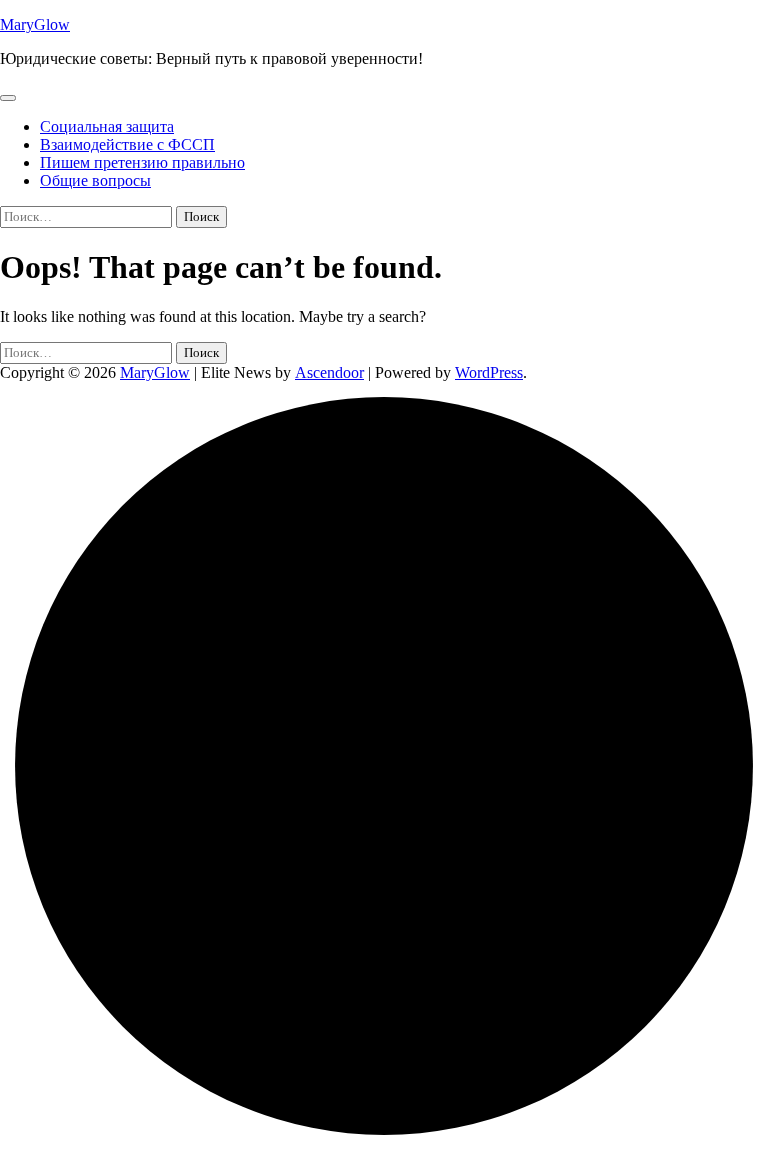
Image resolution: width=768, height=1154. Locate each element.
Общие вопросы (95, 180)
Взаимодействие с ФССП (127, 144)
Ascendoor (329, 372)
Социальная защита (107, 126)
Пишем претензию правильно (142, 162)
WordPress (489, 372)
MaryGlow (35, 24)
